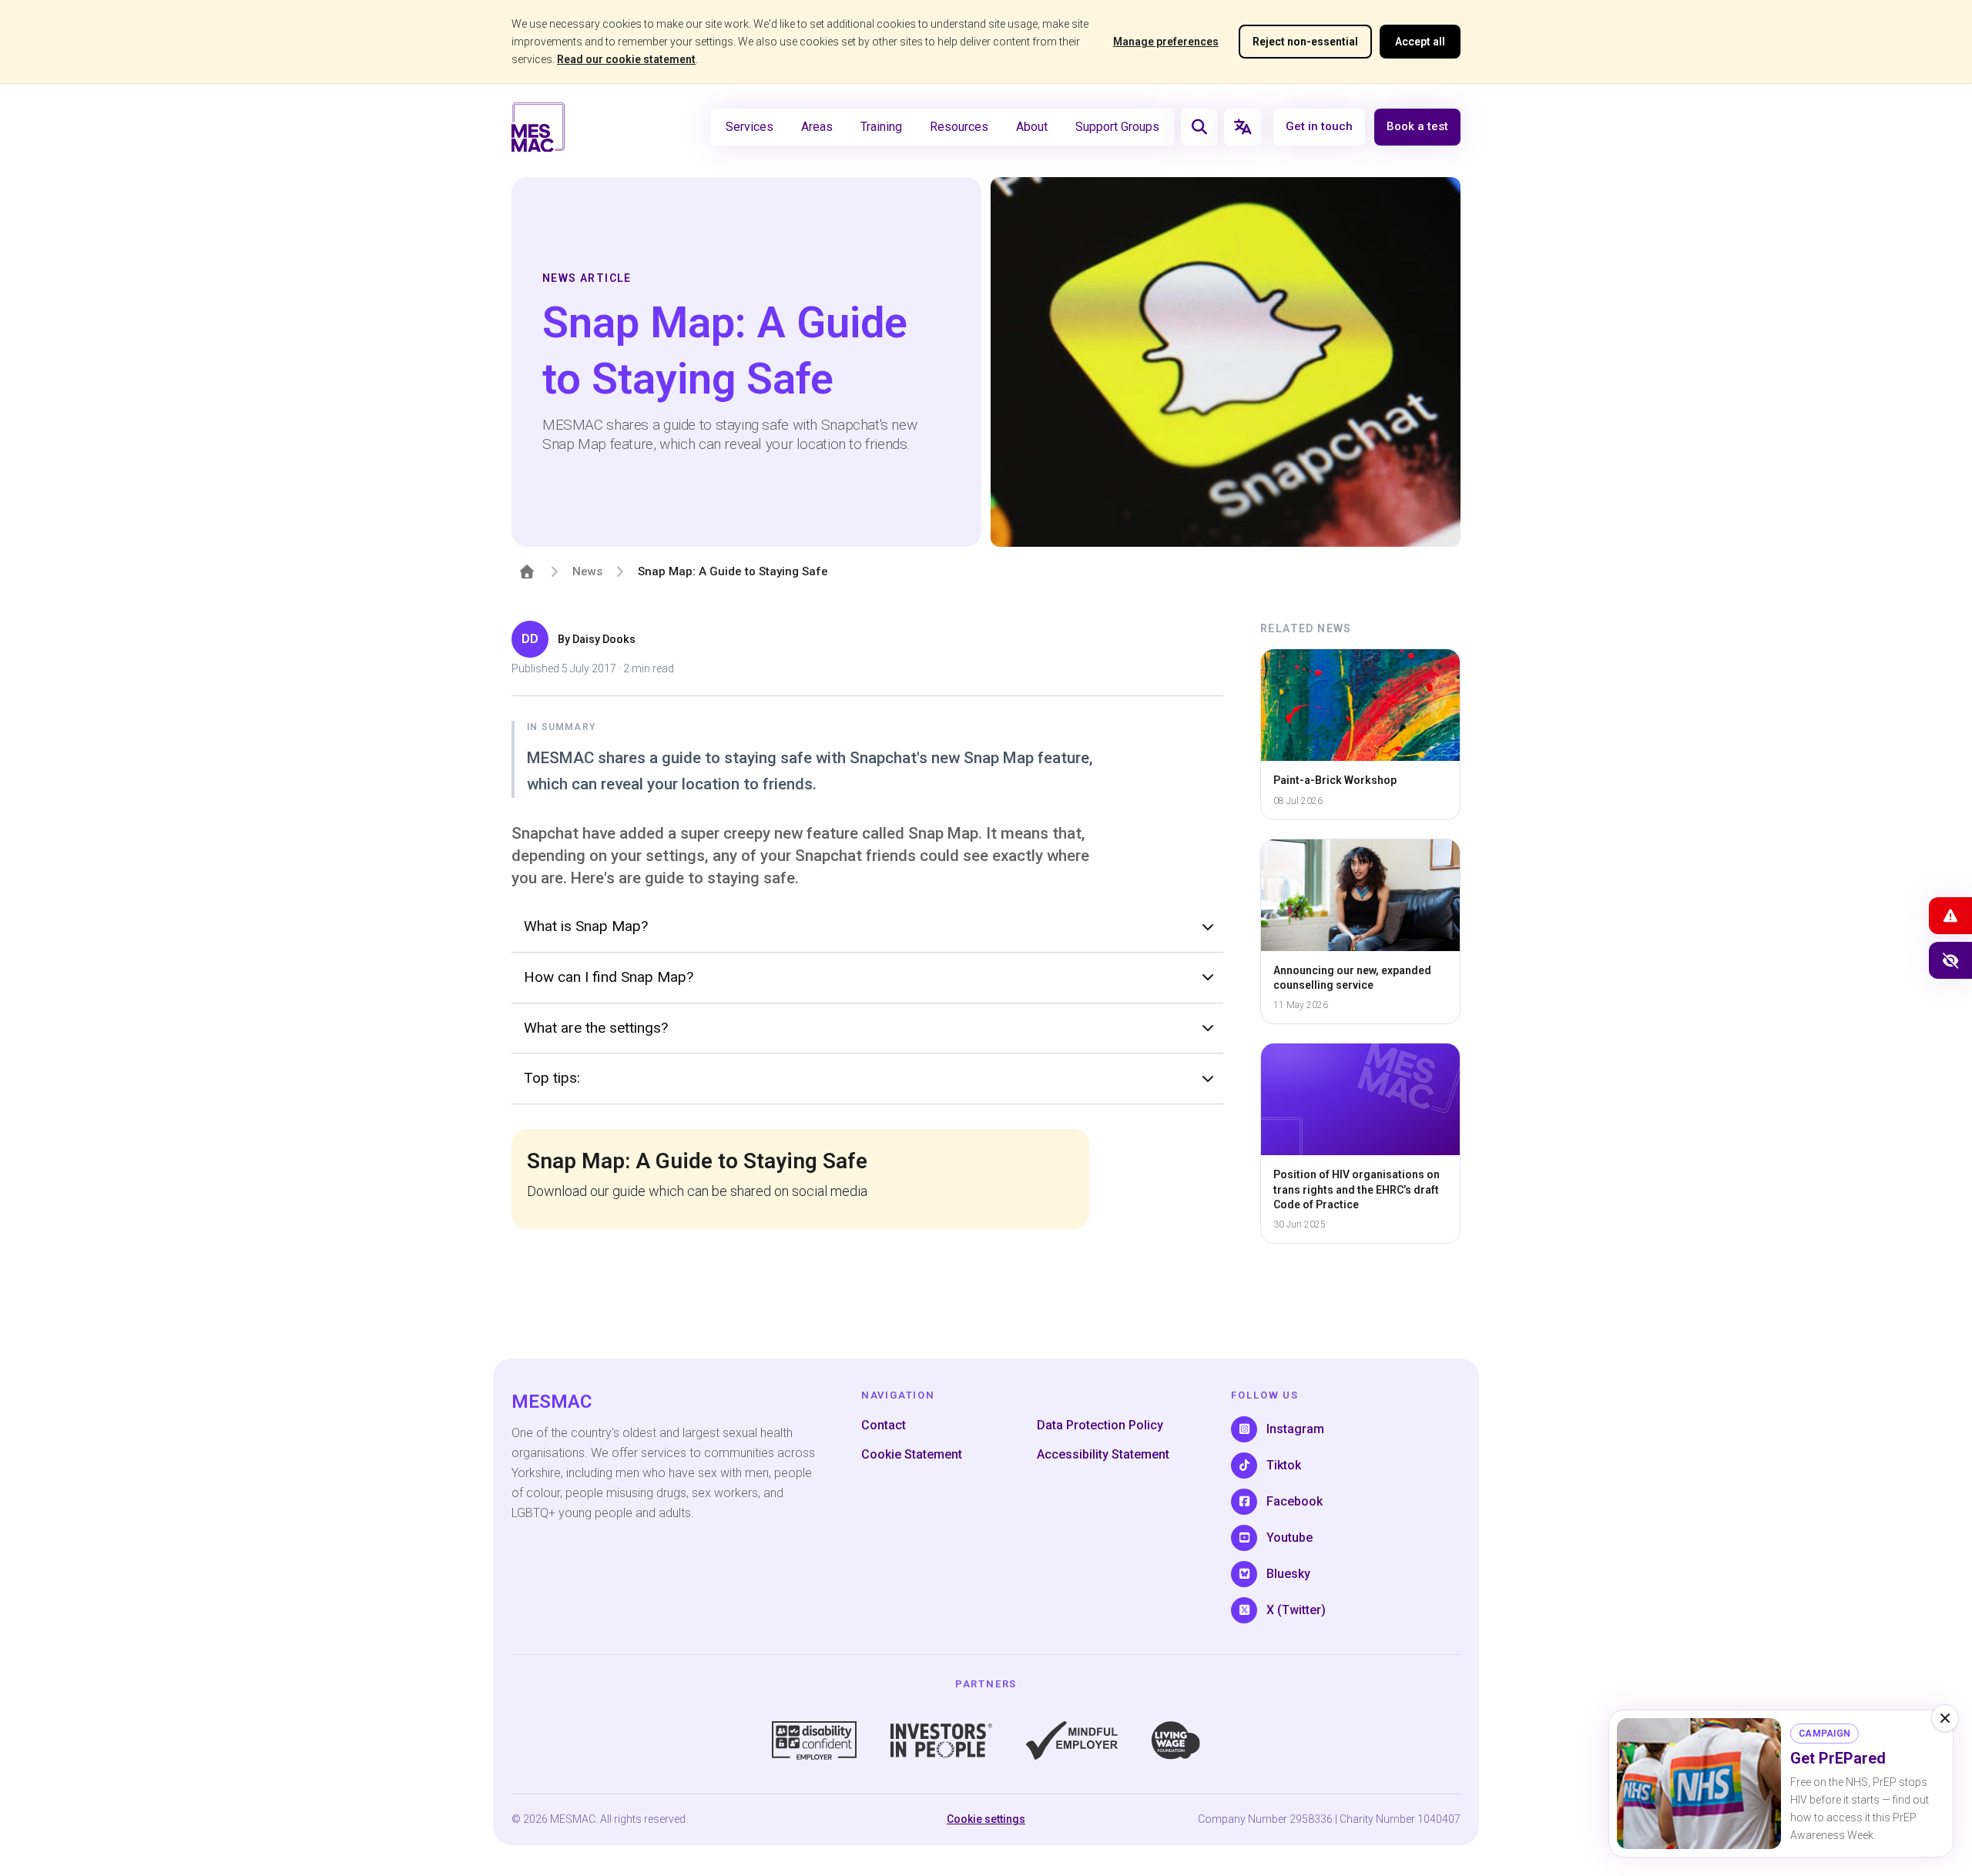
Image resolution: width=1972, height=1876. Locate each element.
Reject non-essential (1305, 42)
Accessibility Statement (1103, 1454)
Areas (817, 127)
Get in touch (1319, 127)
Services (750, 127)
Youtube (1290, 1538)
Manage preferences (1166, 42)
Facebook (1295, 1501)
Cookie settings (986, 1819)
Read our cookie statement (626, 59)
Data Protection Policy (1100, 1425)
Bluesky (1288, 1574)
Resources (959, 127)
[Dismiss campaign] (1945, 1718)
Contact (884, 1425)
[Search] (1199, 127)
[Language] (1243, 127)
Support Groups (1117, 127)
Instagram (1295, 1429)
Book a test (1417, 127)
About (1032, 127)
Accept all (1420, 42)
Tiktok (1284, 1465)
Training (881, 127)
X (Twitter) (1296, 1610)
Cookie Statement (912, 1454)
